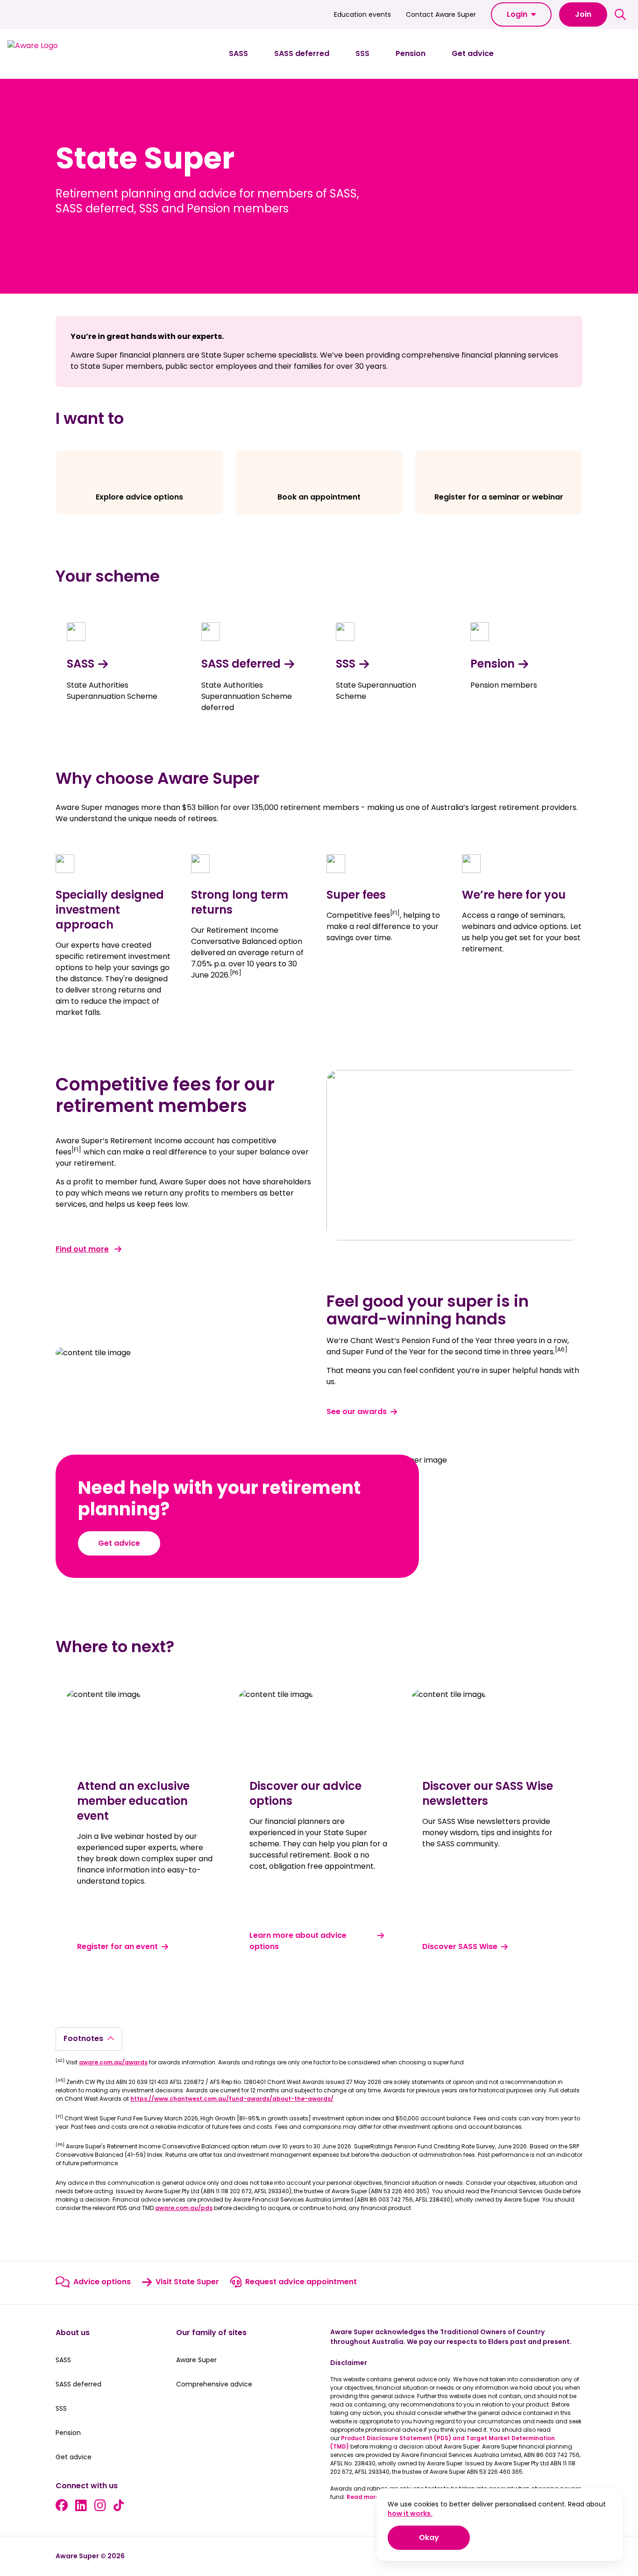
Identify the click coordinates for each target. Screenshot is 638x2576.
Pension (493, 664)
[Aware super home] (50, 54)
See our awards (357, 1411)
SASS (81, 664)
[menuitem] (238, 54)
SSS (346, 664)
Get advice (119, 1543)
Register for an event (117, 1946)
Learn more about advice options (298, 1941)
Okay (444, 2537)
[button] (521, 14)
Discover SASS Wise (460, 1946)
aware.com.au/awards (113, 2062)
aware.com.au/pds (184, 2208)
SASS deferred (241, 664)
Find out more (82, 1249)
